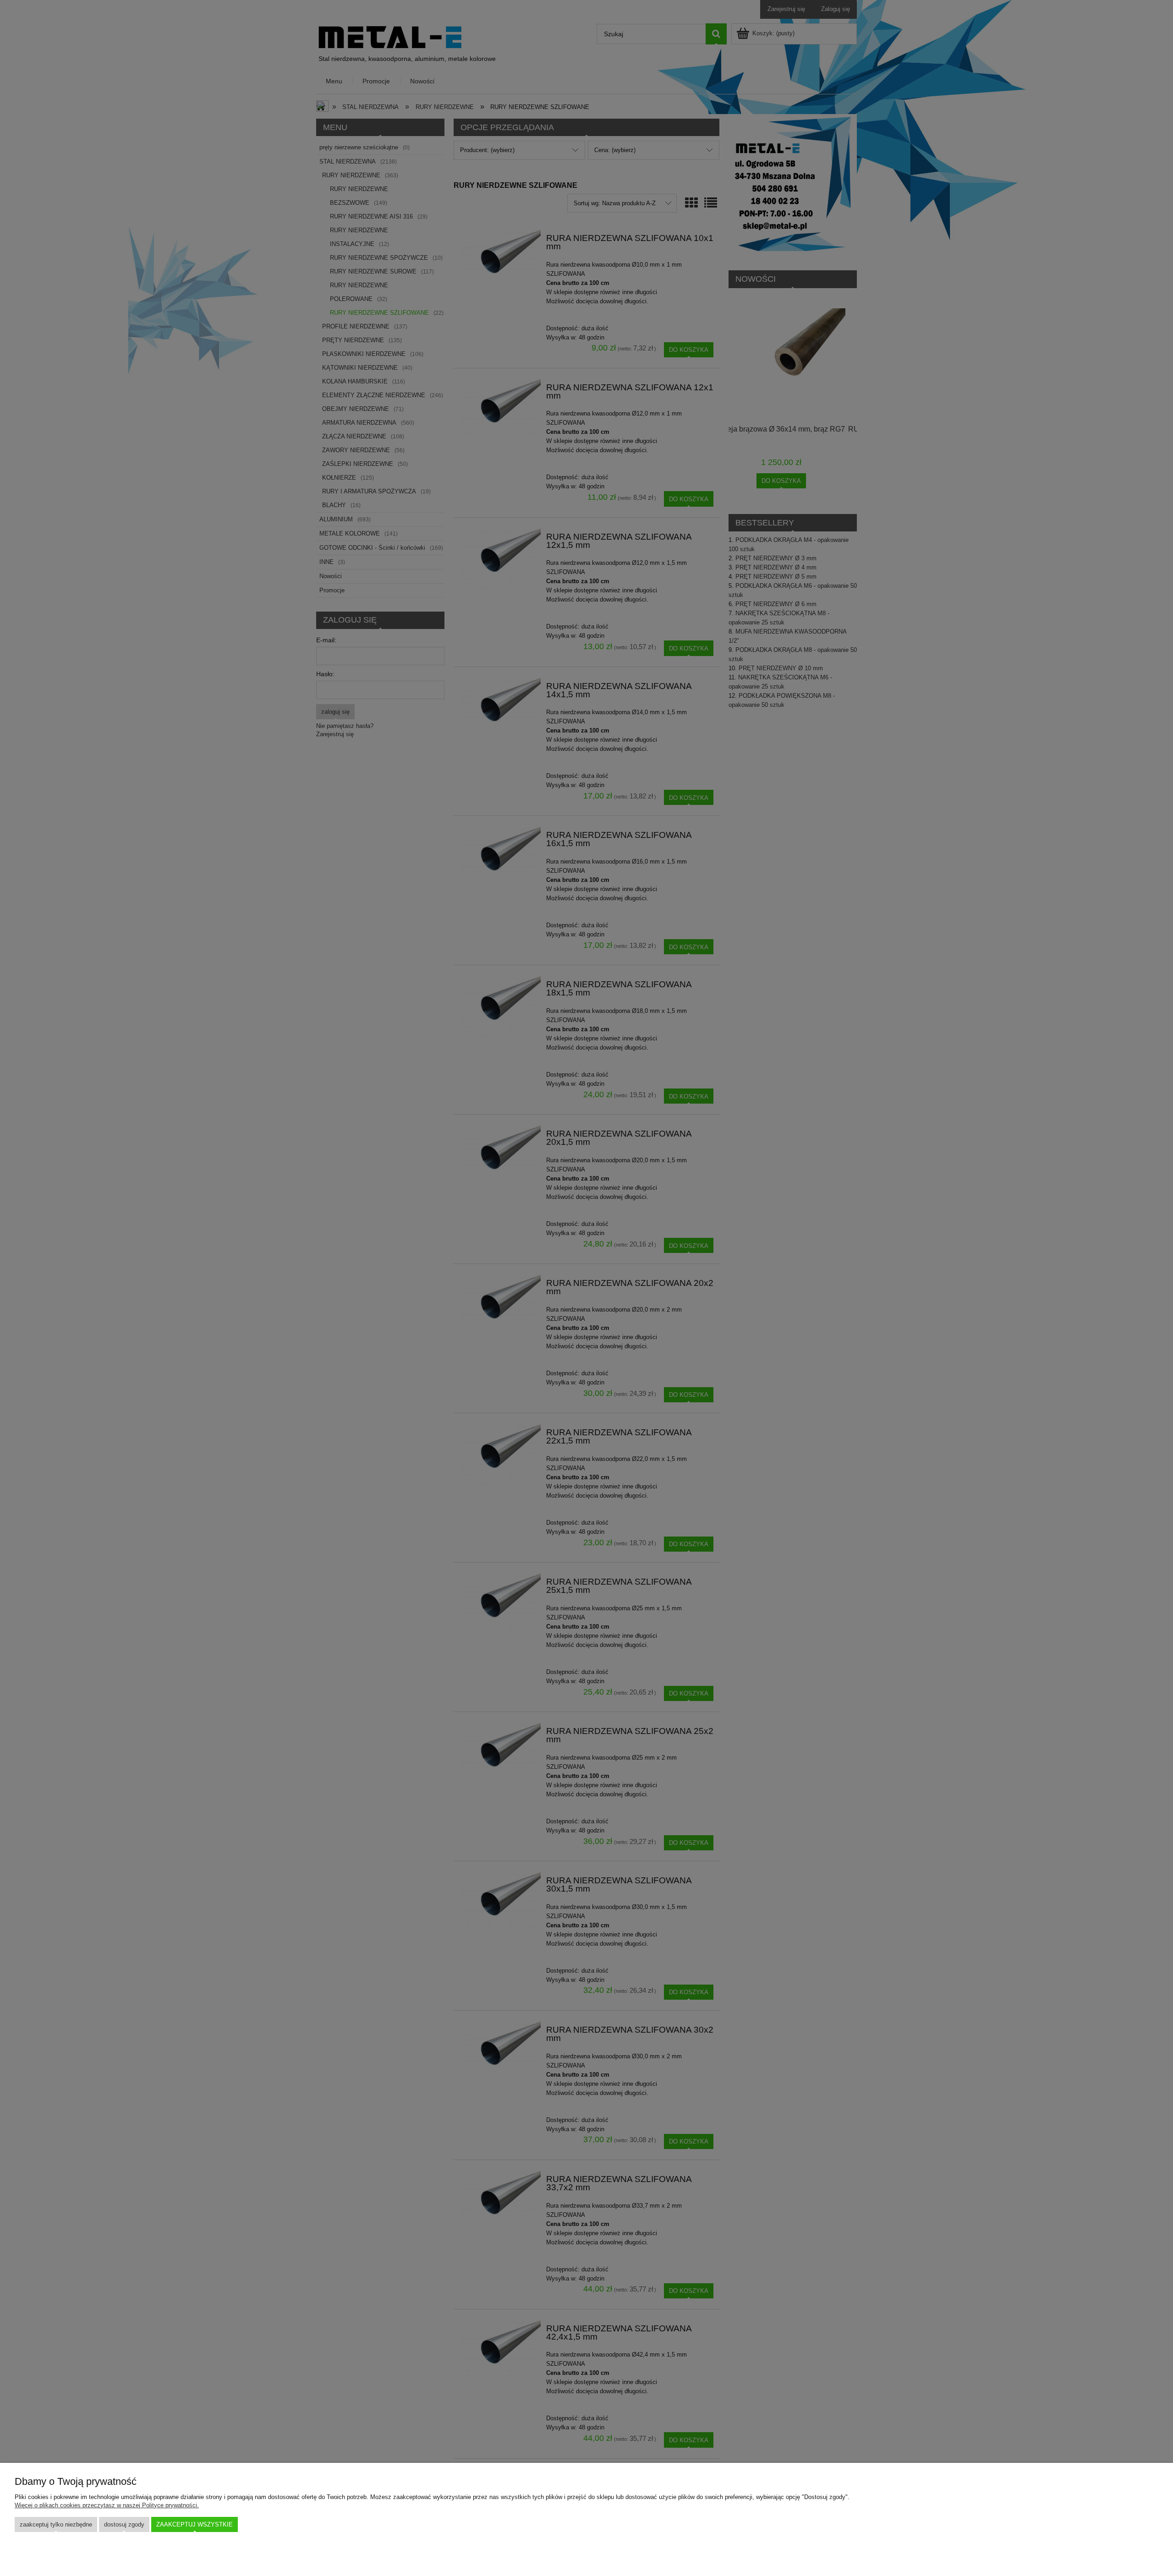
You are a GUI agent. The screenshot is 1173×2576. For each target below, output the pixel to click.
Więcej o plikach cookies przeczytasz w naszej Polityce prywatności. (107, 2505)
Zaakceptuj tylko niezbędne (56, 2524)
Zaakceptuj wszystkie (195, 2524)
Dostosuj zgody (124, 2524)
